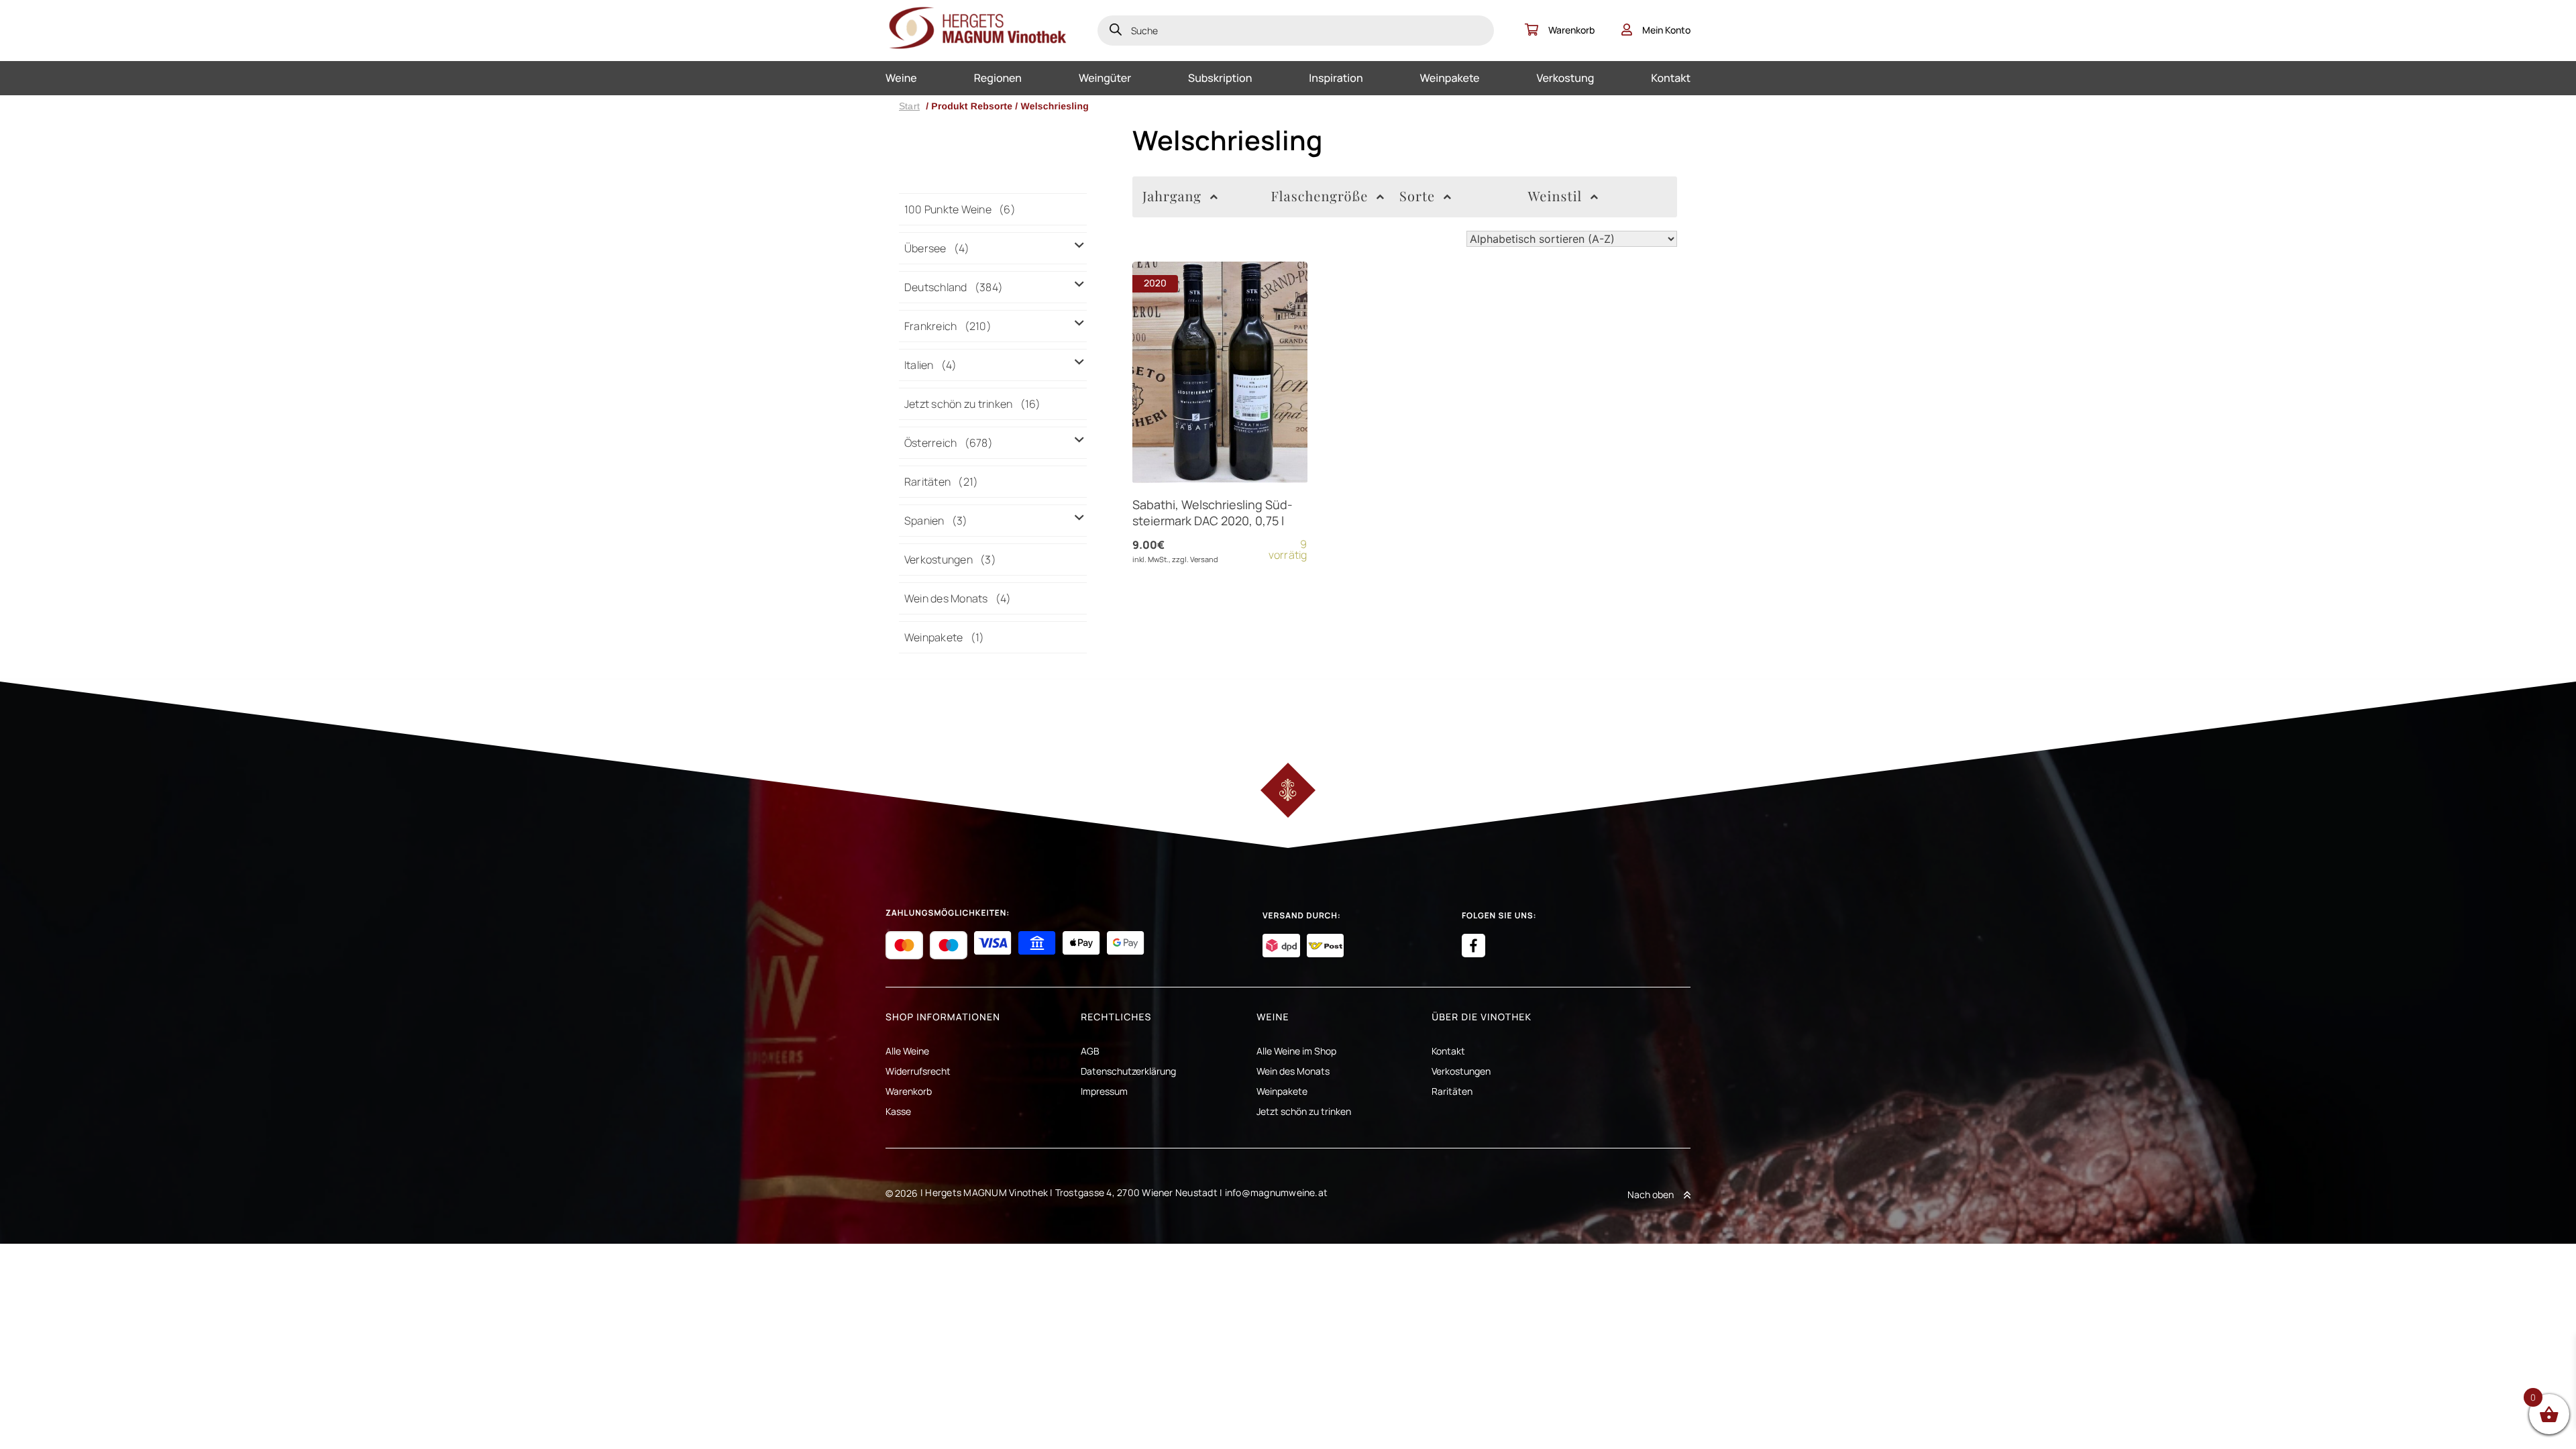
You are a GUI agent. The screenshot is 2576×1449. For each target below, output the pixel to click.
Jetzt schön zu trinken (1304, 1111)
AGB (1090, 1051)
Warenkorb (1571, 30)
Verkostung (1565, 78)
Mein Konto (1666, 30)
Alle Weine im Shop (1296, 1051)
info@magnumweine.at (1277, 1192)
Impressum (1104, 1091)
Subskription (1220, 78)
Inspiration (1336, 78)
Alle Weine (907, 1051)
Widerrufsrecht (918, 1071)
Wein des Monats (1293, 1071)
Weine (901, 78)
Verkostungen (1461, 1071)
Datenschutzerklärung (1128, 1071)
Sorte (1417, 196)
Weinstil (1555, 196)
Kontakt (1671, 78)
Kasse (898, 1111)
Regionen (998, 78)
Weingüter (1105, 78)
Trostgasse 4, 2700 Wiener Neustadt (1136, 1192)
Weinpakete (1450, 78)
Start (909, 106)
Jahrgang (1172, 196)
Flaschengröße (1320, 196)
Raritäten (1452, 1091)
